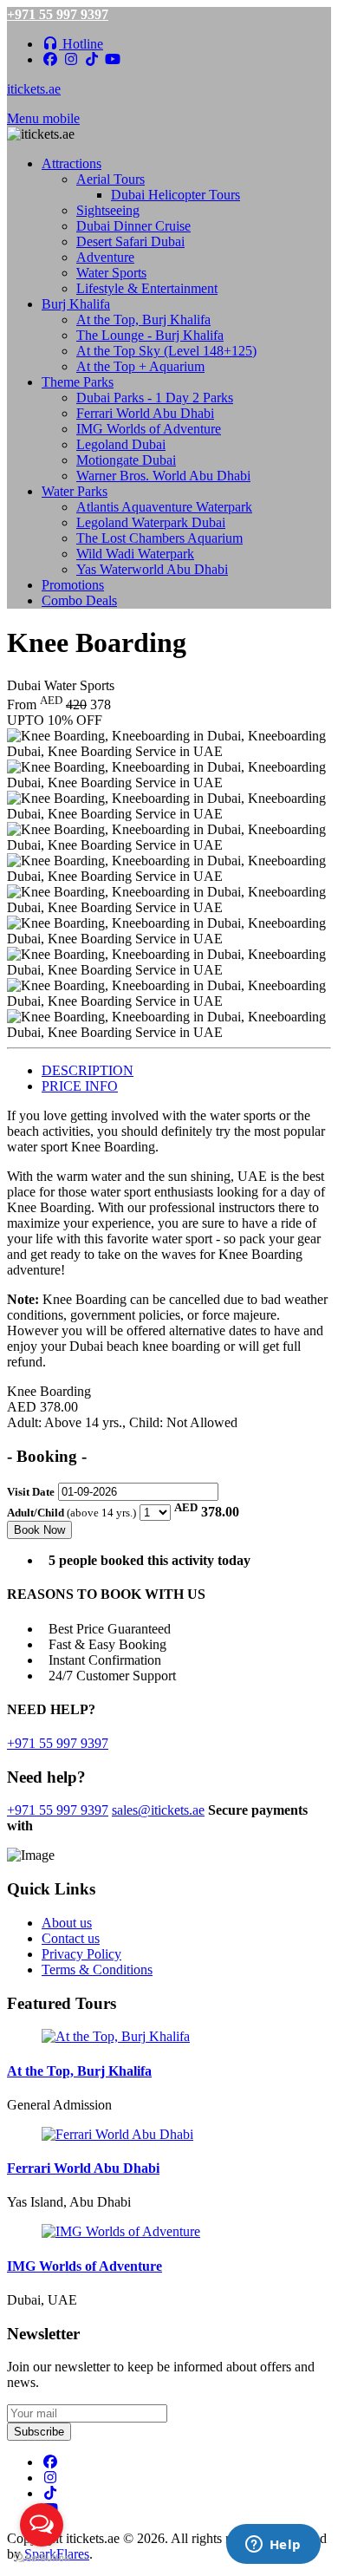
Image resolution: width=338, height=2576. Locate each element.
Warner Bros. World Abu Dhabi (163, 476)
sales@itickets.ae (158, 1810)
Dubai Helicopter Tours (175, 195)
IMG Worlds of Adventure (149, 429)
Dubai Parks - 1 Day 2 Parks (155, 398)
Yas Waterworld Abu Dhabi (152, 569)
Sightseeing (108, 210)
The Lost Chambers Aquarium (159, 538)
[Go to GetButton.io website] (42, 2558)
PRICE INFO (80, 1086)
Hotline (81, 44)
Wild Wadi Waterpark (135, 554)
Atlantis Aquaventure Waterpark (164, 507)
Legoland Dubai (121, 444)
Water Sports (111, 273)
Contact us (71, 1938)
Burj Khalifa (76, 304)
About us (67, 1923)
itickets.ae (34, 89)
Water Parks (75, 491)
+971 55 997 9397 (58, 14)
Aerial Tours (110, 179)
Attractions (71, 163)
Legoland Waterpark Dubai (151, 522)
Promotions (73, 585)
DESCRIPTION (88, 1070)
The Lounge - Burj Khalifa (150, 335)
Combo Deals (79, 600)
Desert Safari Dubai (130, 241)
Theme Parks (78, 382)
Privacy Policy (81, 1954)
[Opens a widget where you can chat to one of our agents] (273, 2546)
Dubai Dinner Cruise (133, 226)
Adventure (105, 257)
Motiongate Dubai (126, 460)
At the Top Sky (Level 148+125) (166, 351)
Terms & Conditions (97, 1969)
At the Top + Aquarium (140, 366)
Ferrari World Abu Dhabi (145, 413)
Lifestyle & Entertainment (147, 288)
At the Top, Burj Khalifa (143, 320)
